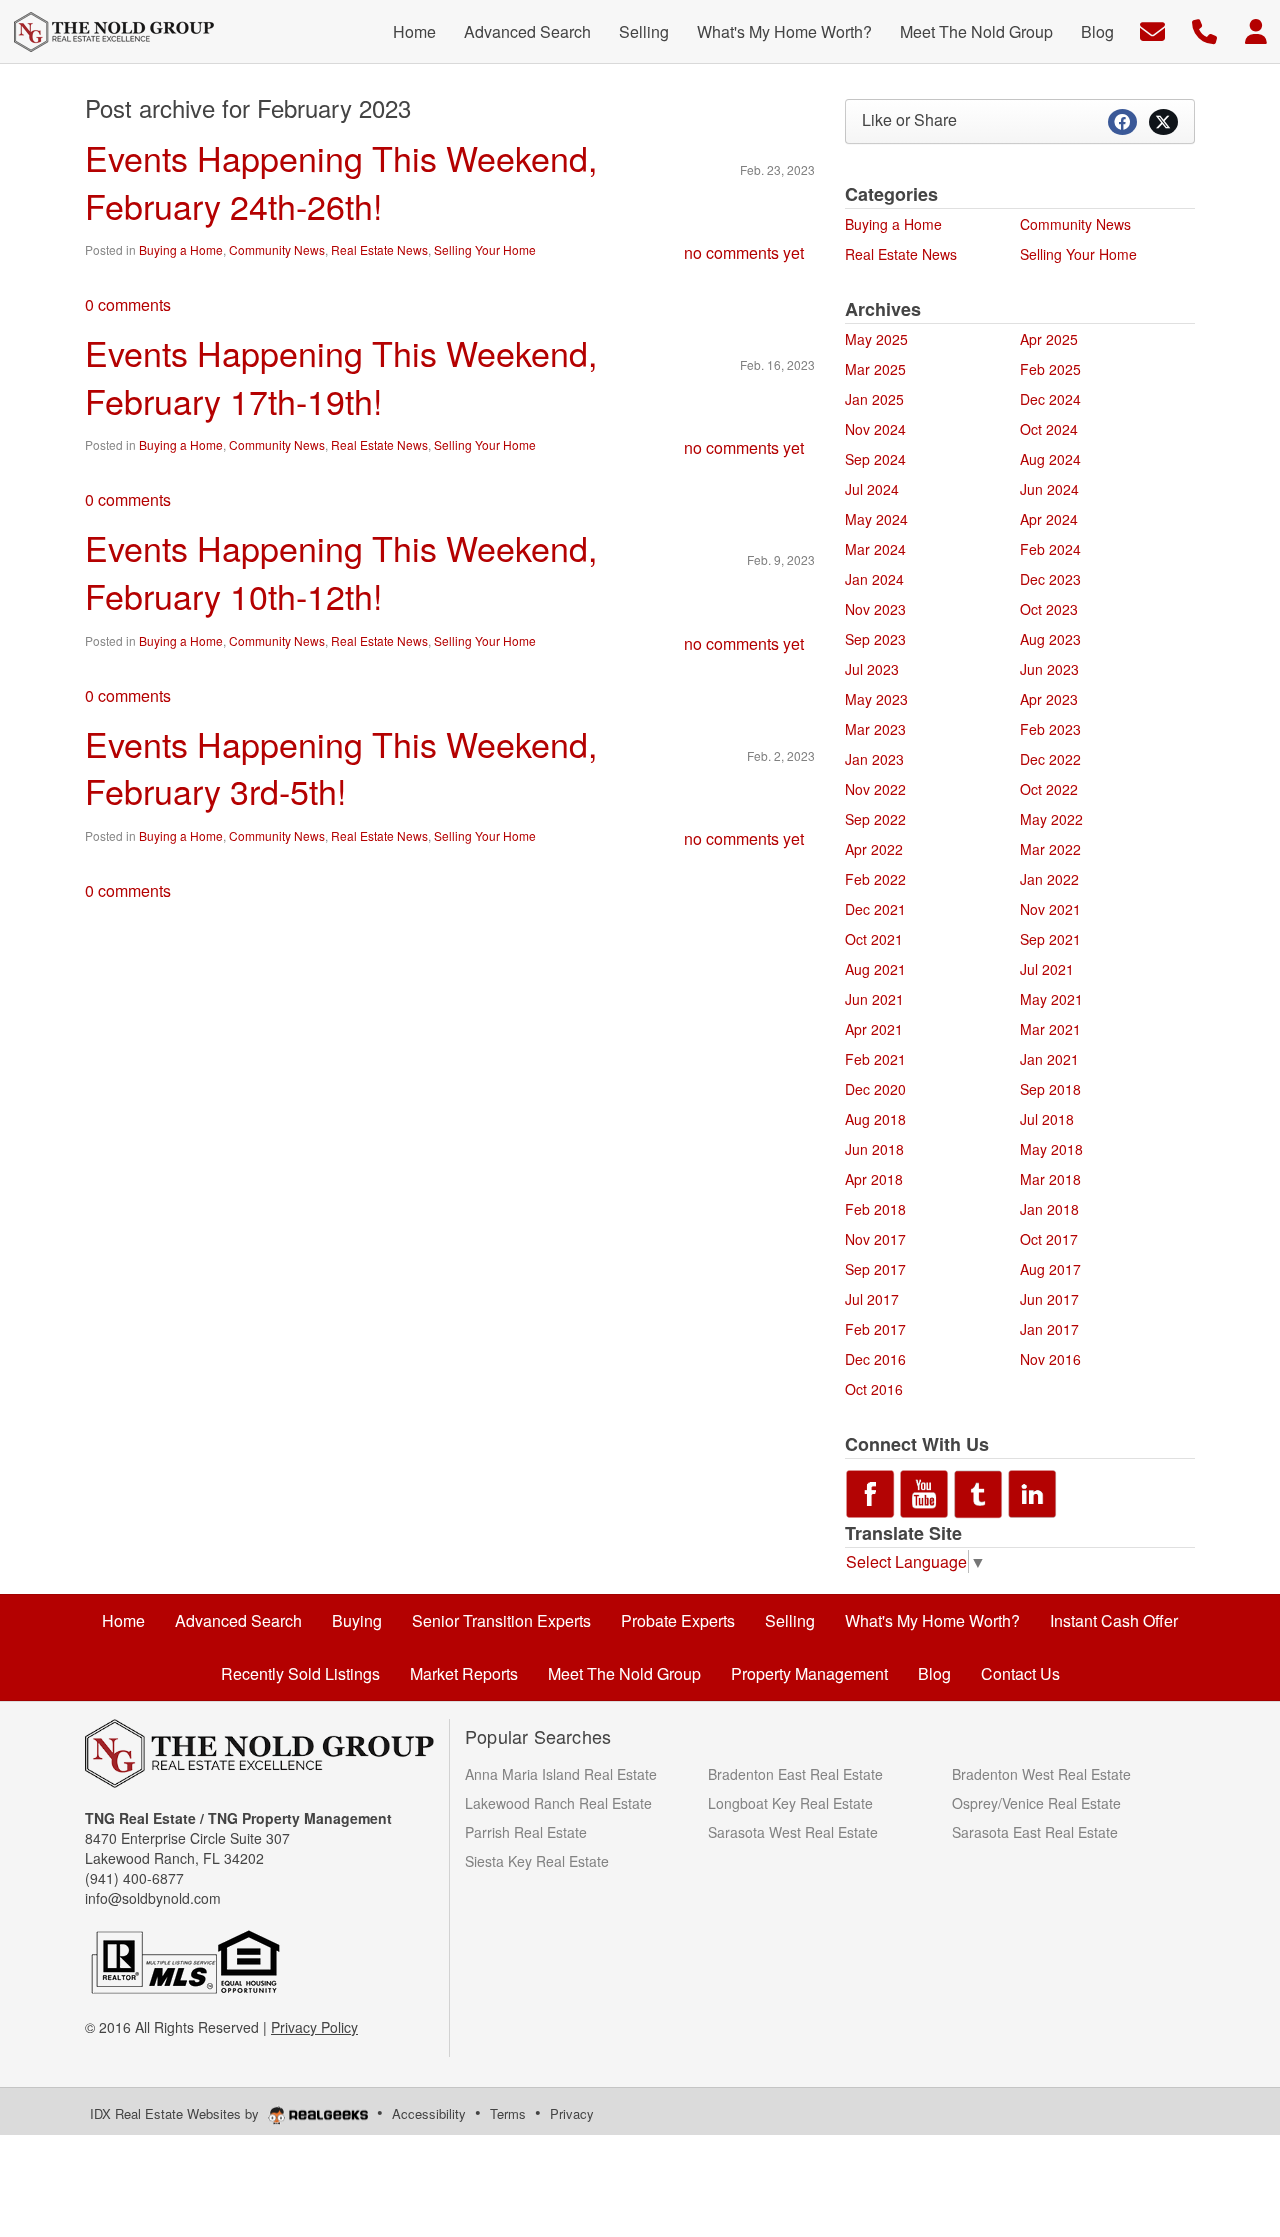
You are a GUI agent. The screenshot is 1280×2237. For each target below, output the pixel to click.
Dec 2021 (875, 909)
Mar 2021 (1050, 1029)
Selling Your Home (485, 249)
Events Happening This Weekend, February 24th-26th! (341, 181)
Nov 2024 (875, 429)
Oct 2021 (874, 939)
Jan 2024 (874, 579)
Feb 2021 (875, 1059)
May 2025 (876, 339)
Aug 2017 (1050, 1269)
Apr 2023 (1049, 699)
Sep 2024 (875, 459)
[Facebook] (870, 1491)
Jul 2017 (872, 1299)
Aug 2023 (1050, 639)
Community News (277, 249)
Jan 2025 (874, 399)
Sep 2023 (875, 639)
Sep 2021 (1050, 939)
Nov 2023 (875, 609)
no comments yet (744, 252)
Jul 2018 (1047, 1119)
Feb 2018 (875, 1209)
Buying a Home (181, 249)
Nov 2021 (1050, 909)
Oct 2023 (1049, 609)
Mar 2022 (1050, 849)
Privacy (572, 2113)
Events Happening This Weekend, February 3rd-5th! (341, 767)
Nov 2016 (1050, 1359)
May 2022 (1051, 819)
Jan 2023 (874, 759)
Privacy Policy (314, 2027)
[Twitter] (978, 1491)
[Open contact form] (1152, 29)
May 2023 (876, 699)
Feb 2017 (875, 1329)
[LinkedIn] (1032, 1491)
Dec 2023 (1050, 579)
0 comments (128, 304)
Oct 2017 (1049, 1239)
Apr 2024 (1049, 519)
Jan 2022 (1049, 879)
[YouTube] (924, 1491)
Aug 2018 (875, 1119)
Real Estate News (379, 249)
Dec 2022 (1050, 759)
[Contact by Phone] (1204, 29)
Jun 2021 (874, 999)
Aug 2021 (875, 969)
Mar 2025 (875, 369)
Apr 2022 (874, 849)
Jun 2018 (874, 1149)
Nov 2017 (875, 1239)
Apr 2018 (874, 1179)
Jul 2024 (872, 489)
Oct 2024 (1049, 429)
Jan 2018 (1049, 1209)
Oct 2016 (874, 1389)
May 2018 (1051, 1149)
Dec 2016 (875, 1359)
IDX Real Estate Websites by (176, 2113)
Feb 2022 (875, 879)
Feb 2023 (1050, 729)
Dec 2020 (875, 1089)
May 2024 (876, 519)
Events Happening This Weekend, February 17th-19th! (341, 376)
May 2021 (1051, 999)
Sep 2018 (1050, 1089)
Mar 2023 (875, 729)
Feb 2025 (1050, 369)
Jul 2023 (872, 669)
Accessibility (429, 2113)
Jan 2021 (1049, 1059)
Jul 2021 (1047, 969)
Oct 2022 (1049, 789)
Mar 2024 (875, 549)
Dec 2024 (1050, 399)
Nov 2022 (875, 789)
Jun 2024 (1049, 489)
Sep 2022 (875, 819)
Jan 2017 (1049, 1329)
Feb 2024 (1050, 549)
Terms (508, 2113)
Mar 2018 (1050, 1179)
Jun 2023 (1049, 669)
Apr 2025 (1049, 339)
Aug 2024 (1050, 459)
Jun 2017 (1049, 1299)
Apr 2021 (874, 1029)
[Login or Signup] (1256, 29)
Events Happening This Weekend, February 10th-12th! (341, 571)
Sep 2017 (875, 1269)
